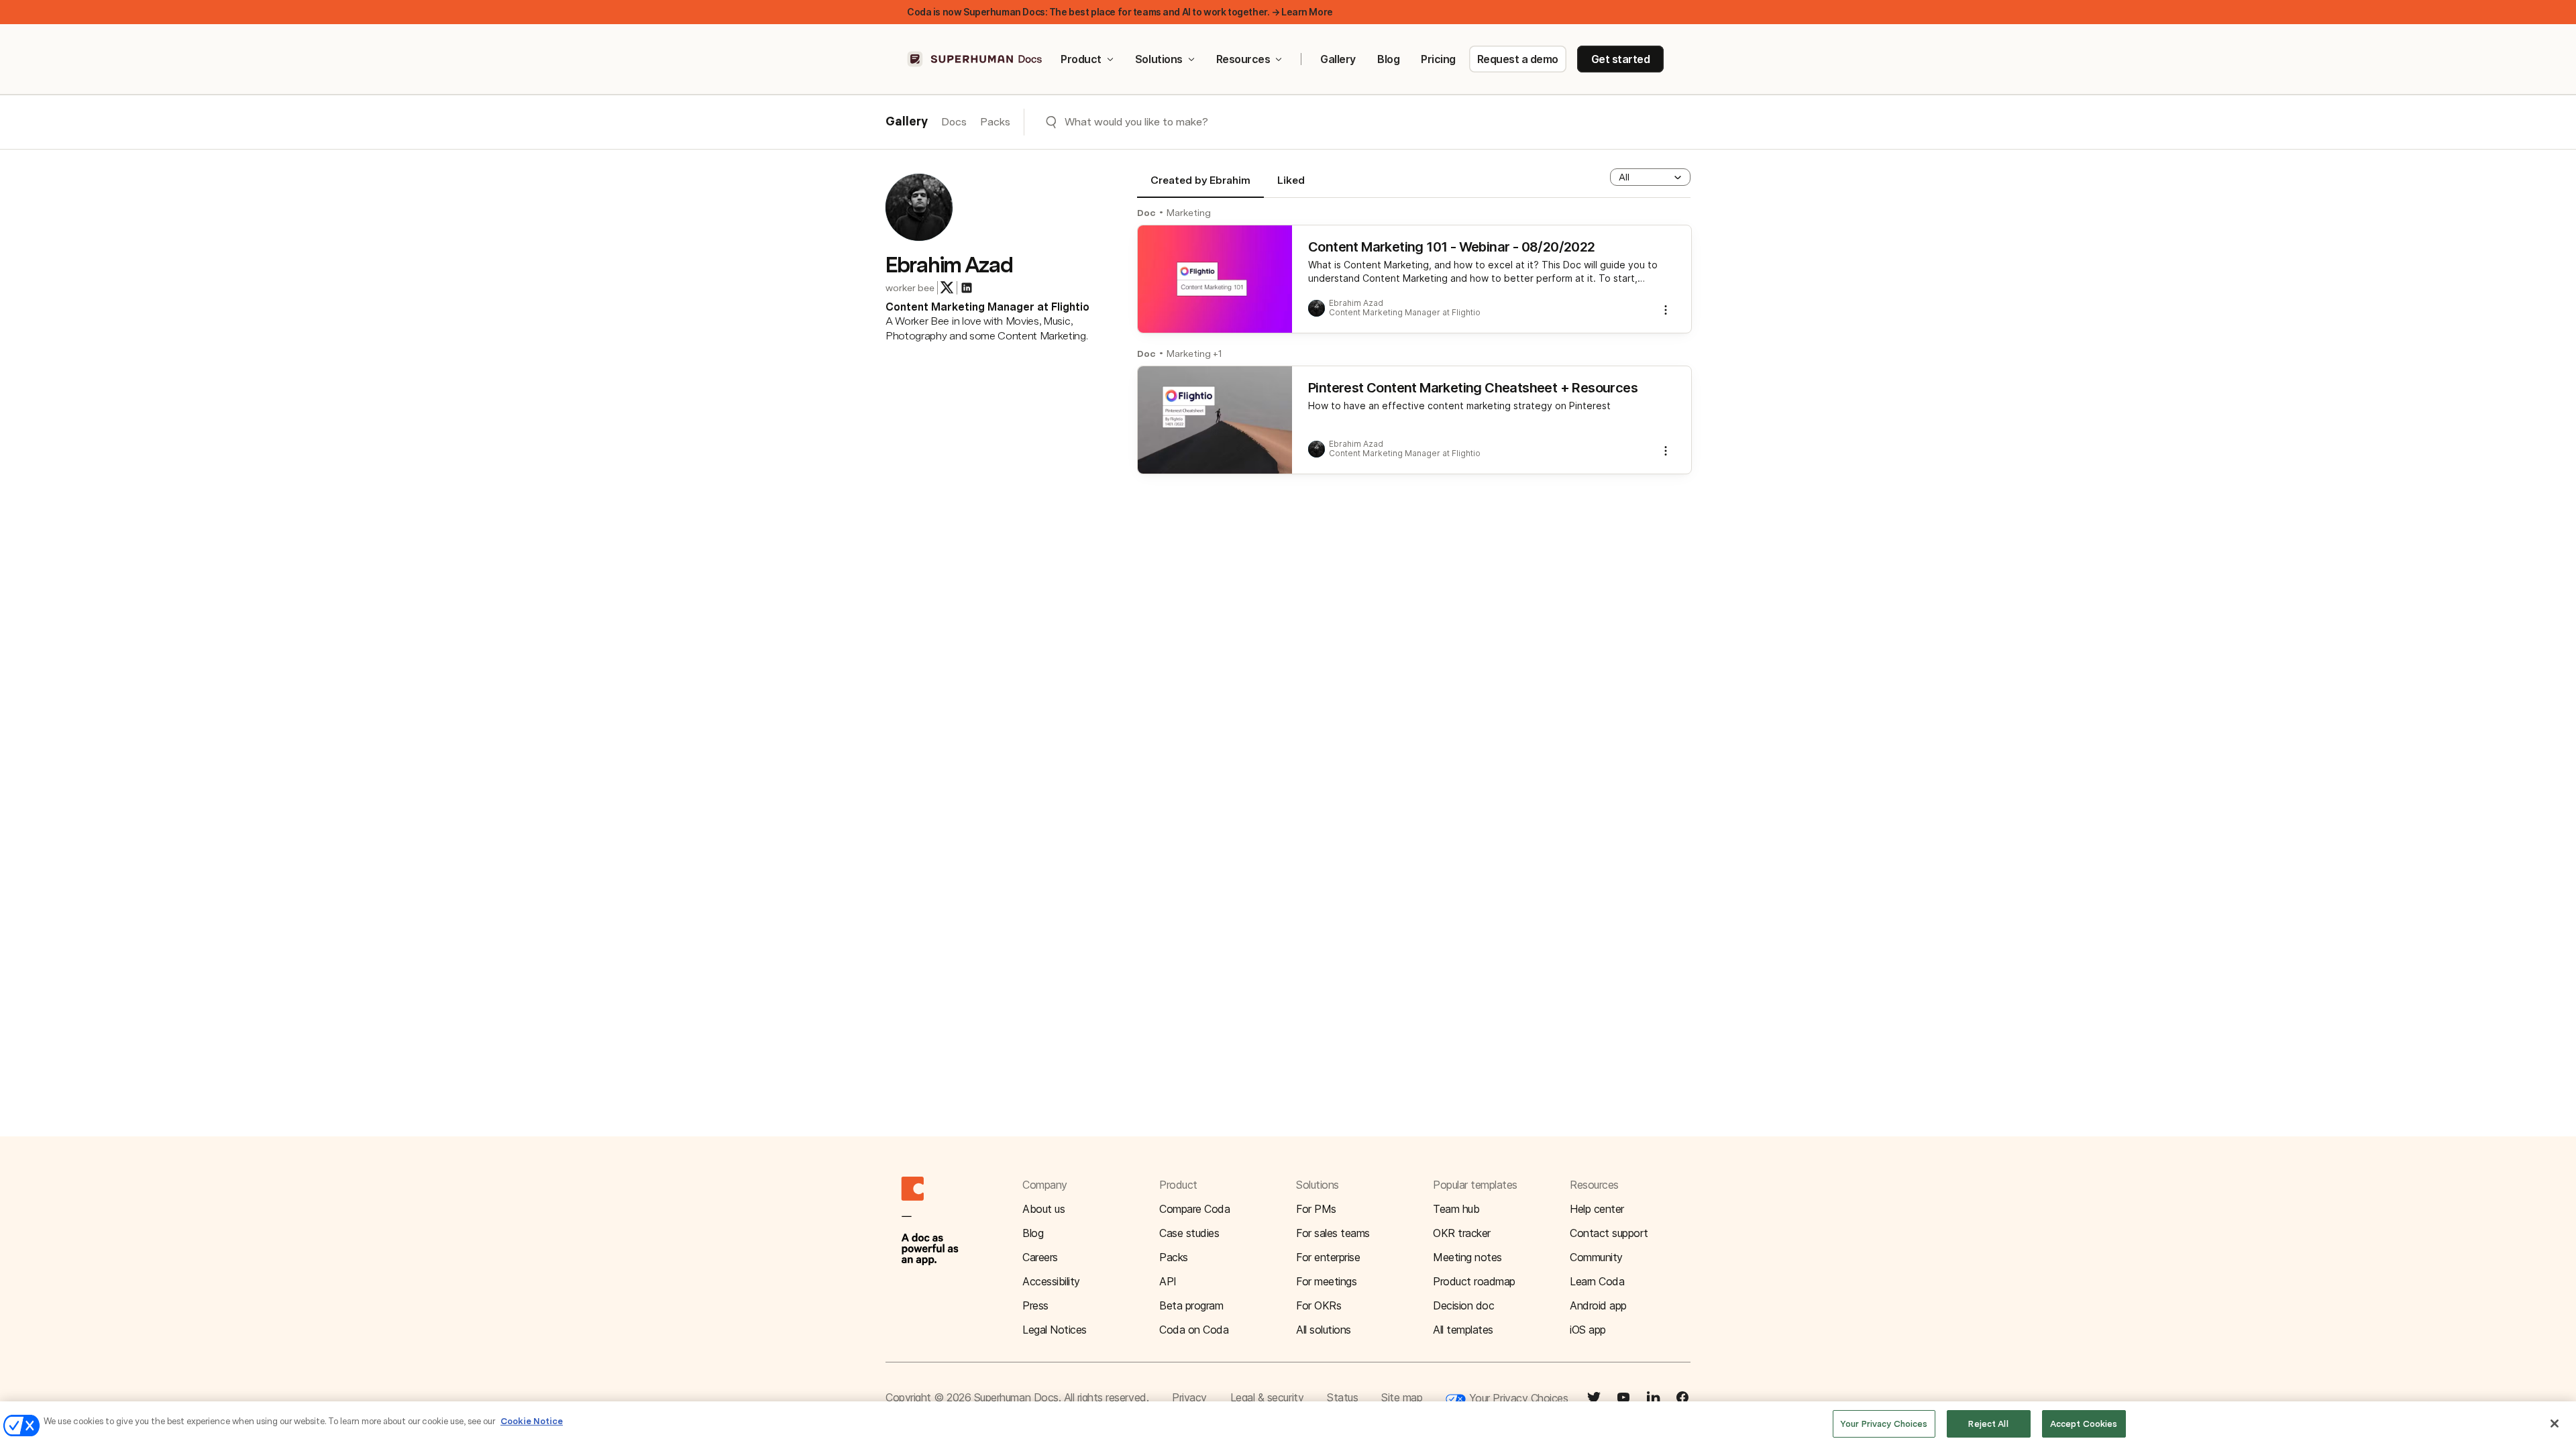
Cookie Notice (532, 1421)
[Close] (2555, 1424)
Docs (954, 122)
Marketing (1189, 213)
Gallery (1338, 59)
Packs (995, 122)
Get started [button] (1621, 59)
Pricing (1438, 59)
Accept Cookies (2084, 1424)
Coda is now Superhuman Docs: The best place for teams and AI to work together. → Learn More (1120, 12)
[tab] (1200, 186)
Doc (1146, 213)
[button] (1650, 177)
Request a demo (1518, 59)
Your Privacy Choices (1517, 1398)
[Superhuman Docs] (975, 59)
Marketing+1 (1194, 354)
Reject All (1988, 1424)
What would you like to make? (1136, 122)
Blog (1388, 59)
